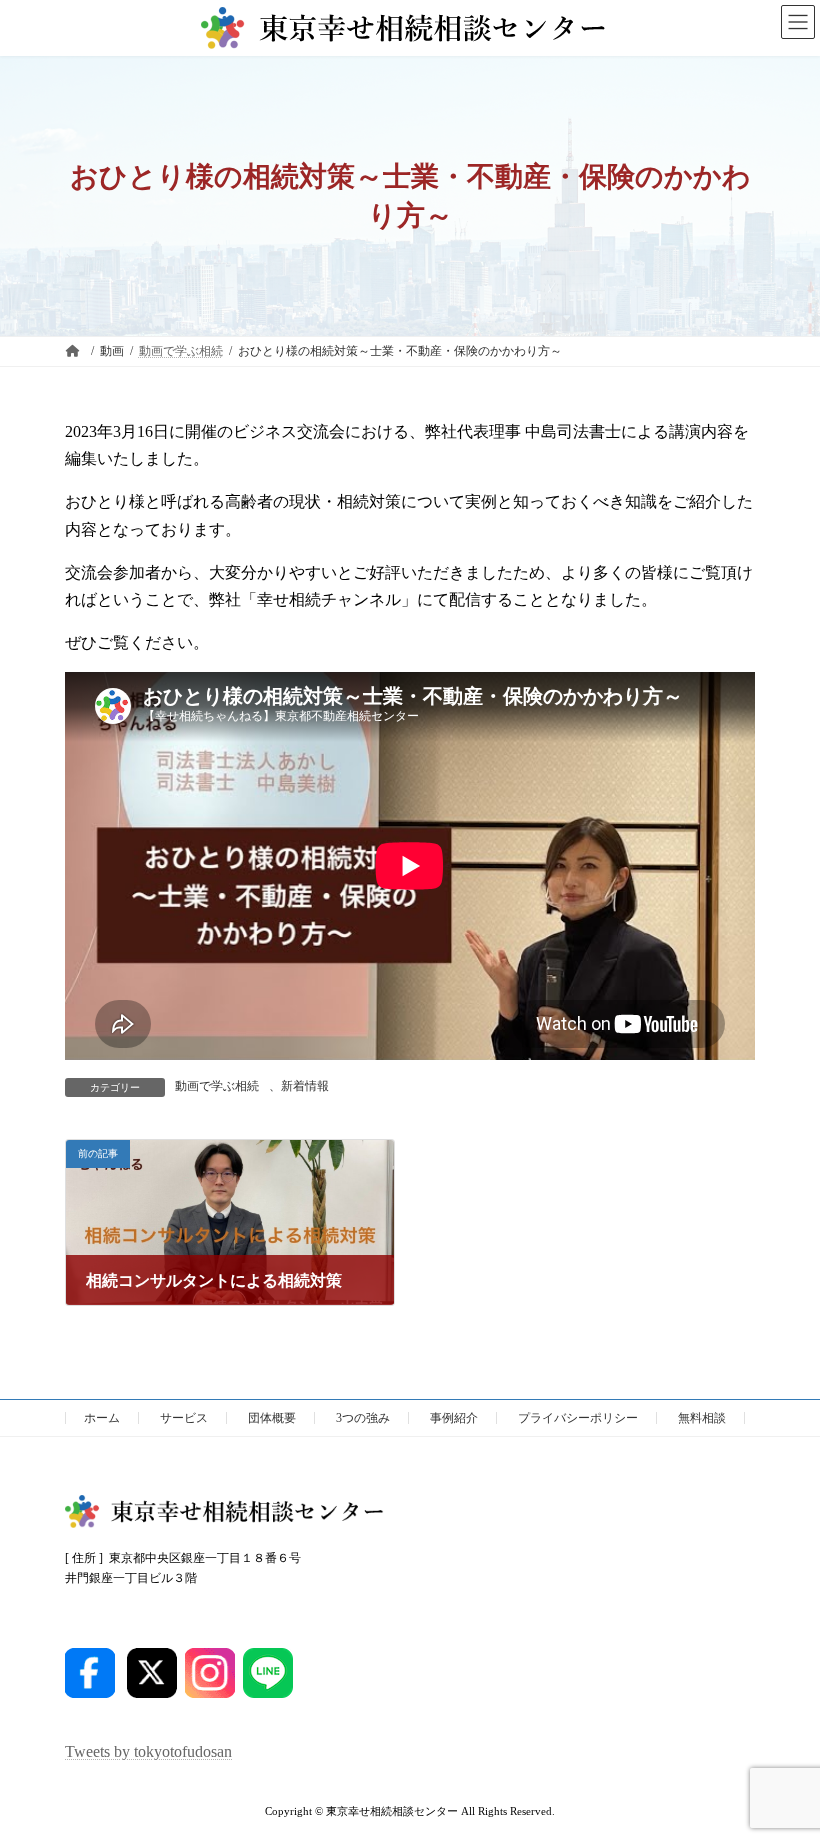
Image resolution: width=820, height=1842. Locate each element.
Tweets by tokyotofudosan (148, 1752)
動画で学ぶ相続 (217, 1086)
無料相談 (702, 1418)
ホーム (102, 1418)
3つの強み (363, 1418)
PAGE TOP (782, 1764)
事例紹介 (454, 1418)
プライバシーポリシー (578, 1418)
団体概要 (272, 1418)
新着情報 (305, 1086)
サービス (184, 1418)
